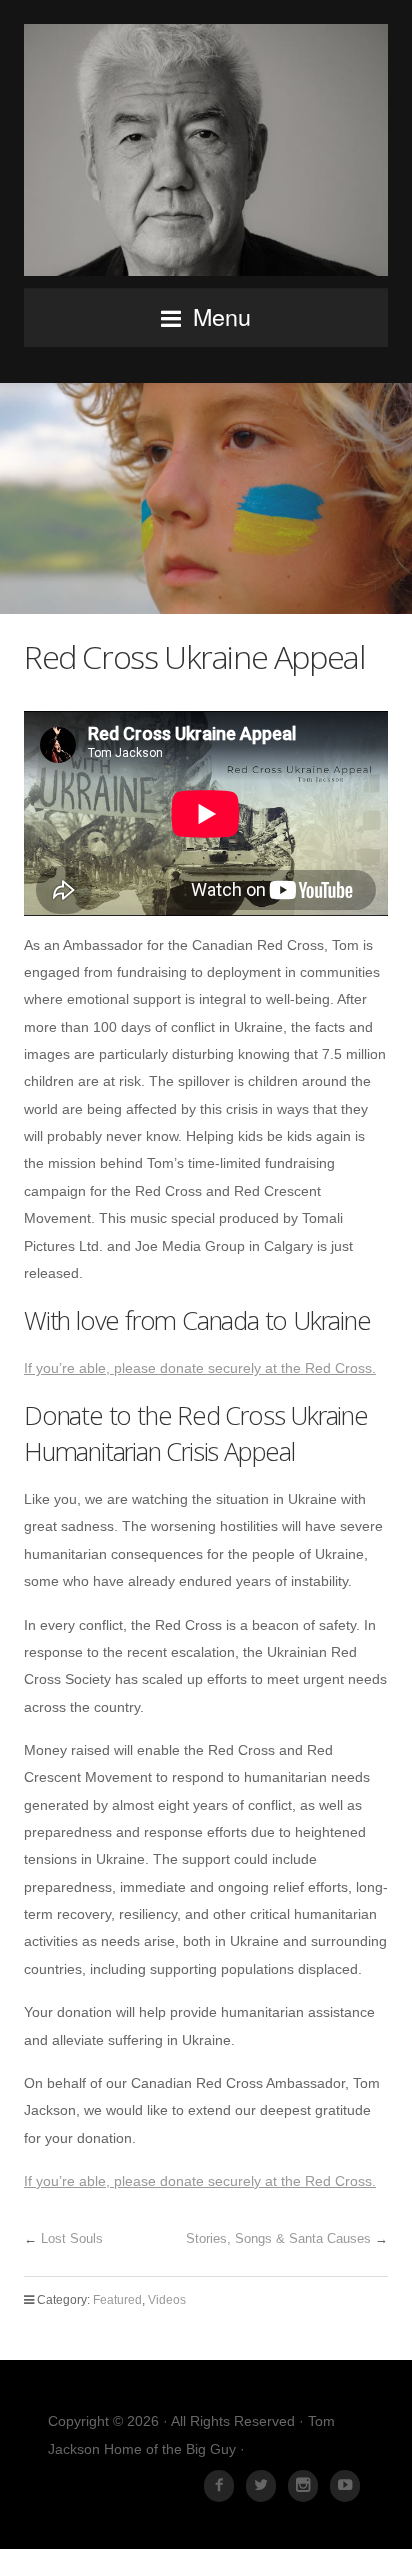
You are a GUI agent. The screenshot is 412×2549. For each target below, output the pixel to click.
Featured (117, 2300)
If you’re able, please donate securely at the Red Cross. (200, 1368)
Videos (167, 2300)
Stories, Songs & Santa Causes (278, 2238)
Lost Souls (72, 2238)
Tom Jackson (206, 150)
